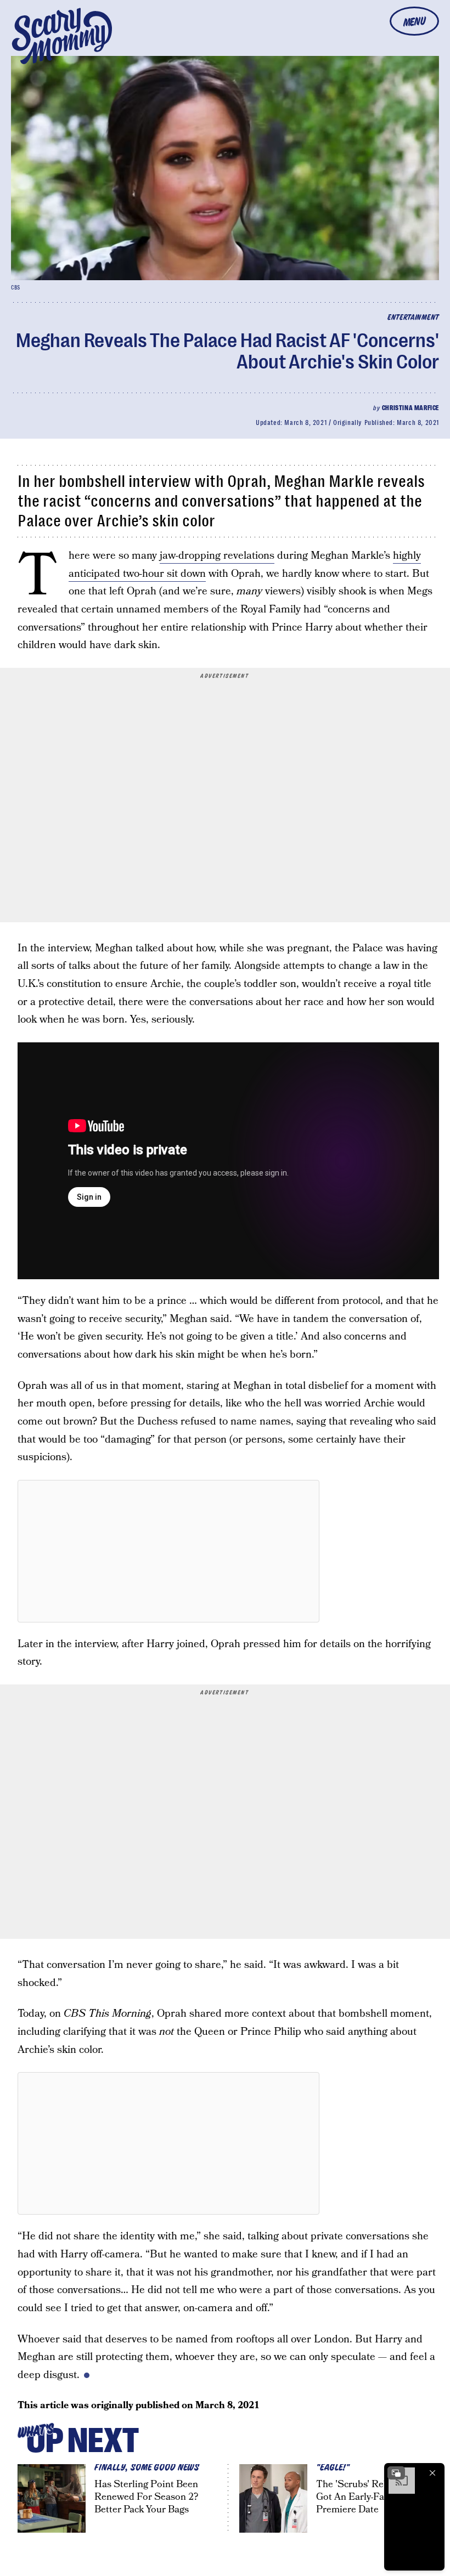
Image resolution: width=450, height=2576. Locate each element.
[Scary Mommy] (62, 36)
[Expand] (396, 2473)
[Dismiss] (432, 2473)
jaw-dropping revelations (217, 556)
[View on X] (168, 1551)
